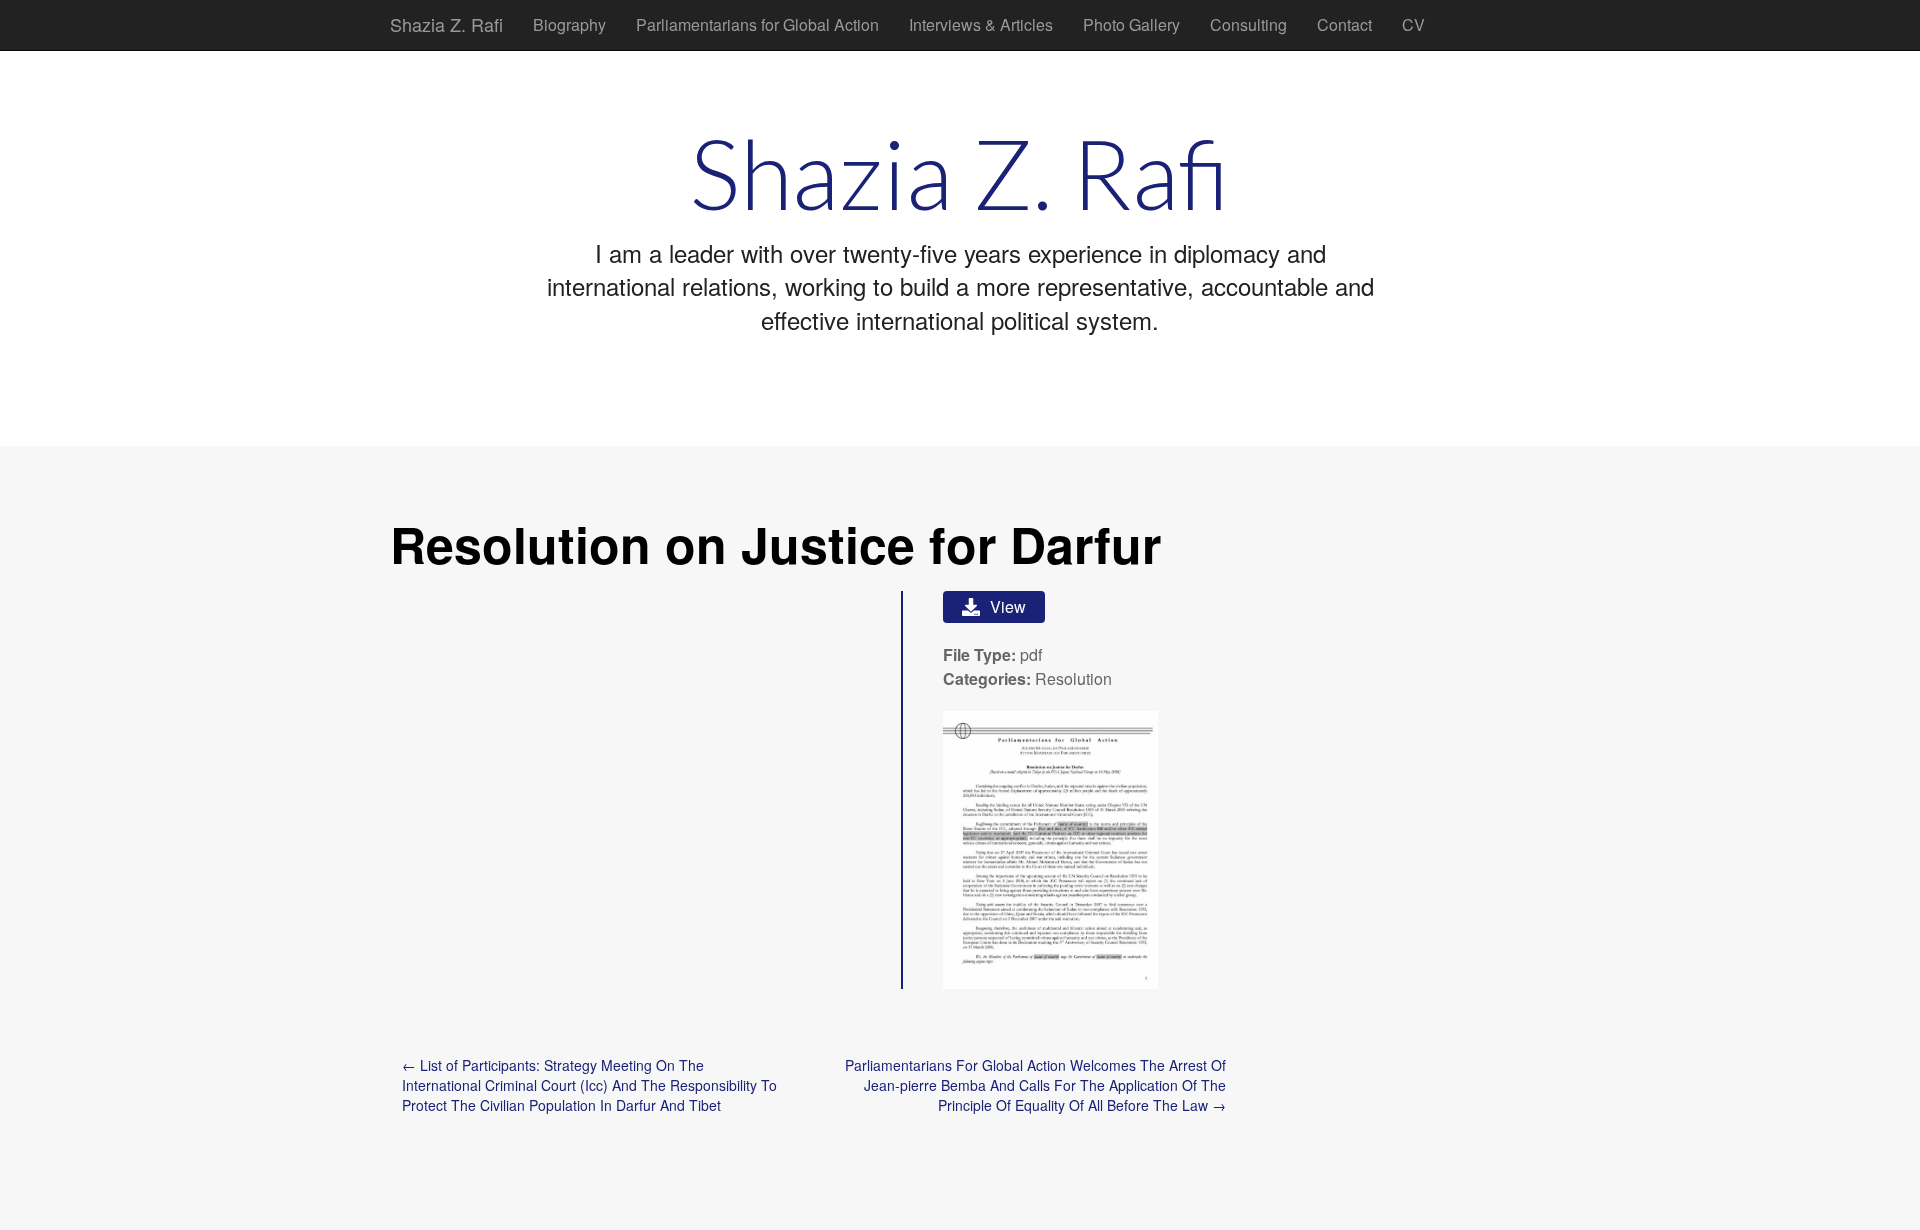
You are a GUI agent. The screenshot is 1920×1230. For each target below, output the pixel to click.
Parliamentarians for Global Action (757, 24)
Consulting (1248, 24)
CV (1413, 24)
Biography (569, 24)
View (1008, 606)
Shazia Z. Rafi (446, 24)
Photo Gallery (1131, 24)
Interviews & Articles (981, 24)
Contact (1344, 24)
